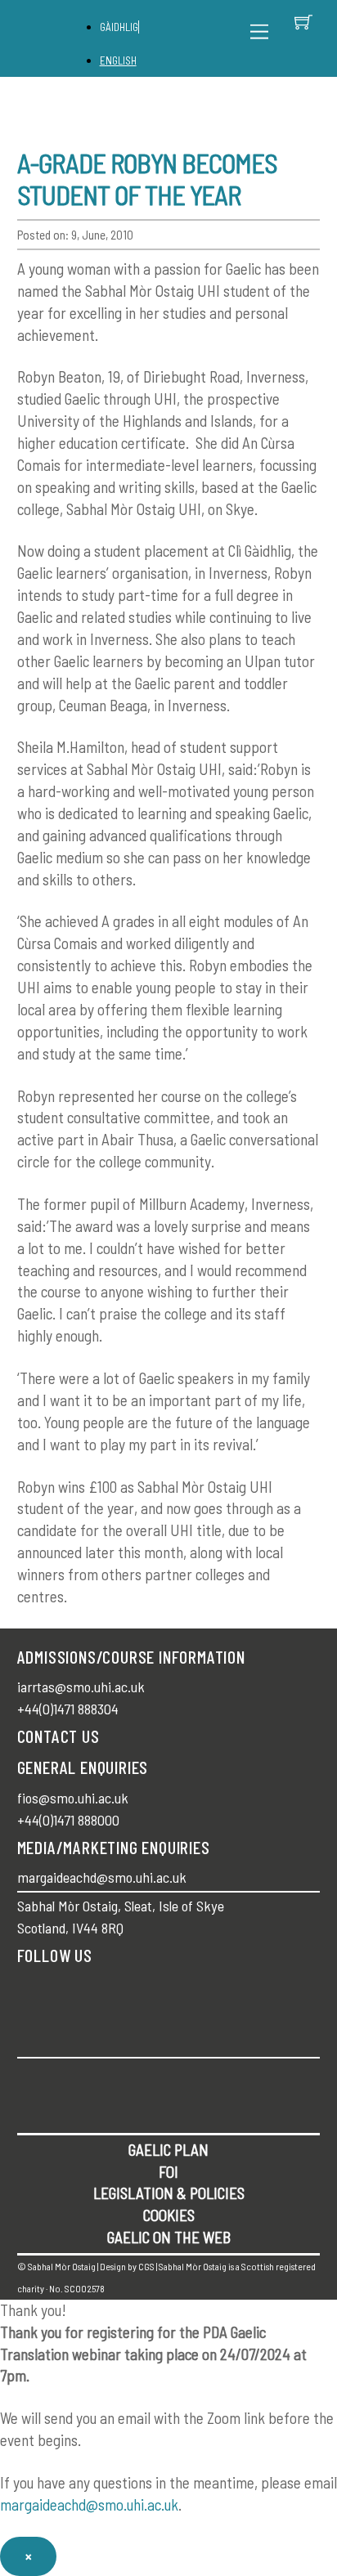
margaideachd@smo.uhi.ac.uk (102, 1877)
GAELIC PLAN (168, 2150)
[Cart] (303, 22)
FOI (168, 2172)
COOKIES (169, 2215)
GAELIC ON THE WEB (169, 2237)
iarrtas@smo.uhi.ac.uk (81, 1687)
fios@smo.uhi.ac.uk (73, 1798)
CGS (146, 2266)
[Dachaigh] (61, 39)
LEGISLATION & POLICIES (169, 2193)
